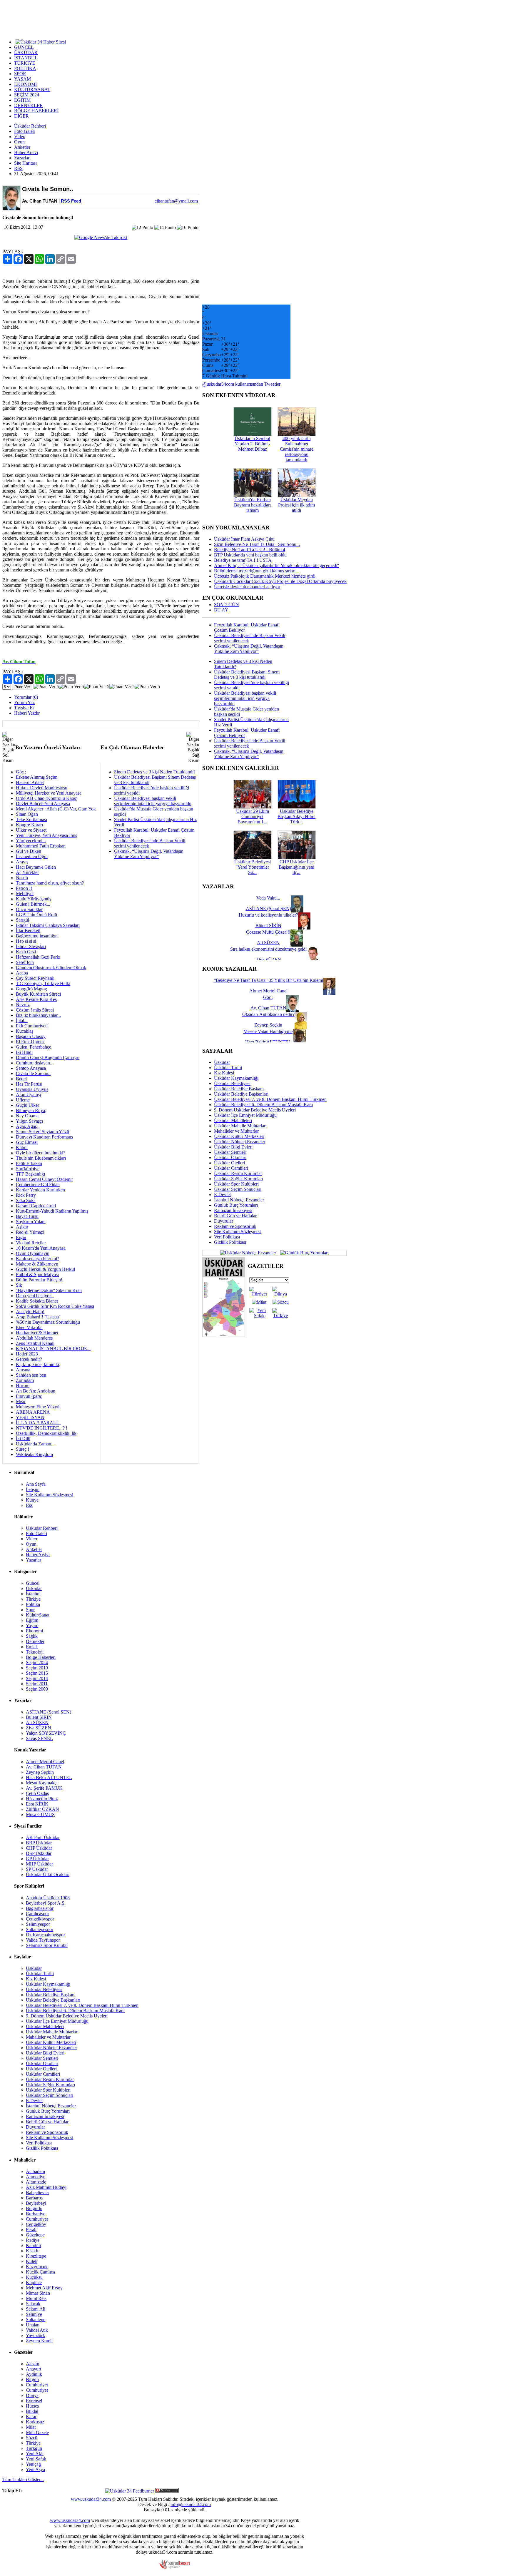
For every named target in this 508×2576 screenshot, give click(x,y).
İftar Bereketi (28, 931)
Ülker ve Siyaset (31, 830)
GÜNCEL (24, 47)
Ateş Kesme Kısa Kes (36, 999)
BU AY (221, 610)
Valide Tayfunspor (43, 1940)
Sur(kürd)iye (28, 1169)
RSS (18, 168)
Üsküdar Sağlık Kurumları (239, 1179)
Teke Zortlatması (31, 819)
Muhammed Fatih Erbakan (41, 846)
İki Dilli (23, 1439)
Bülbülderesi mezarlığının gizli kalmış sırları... (256, 571)
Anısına (23, 1370)
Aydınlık (34, 2374)
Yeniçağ (33, 2464)
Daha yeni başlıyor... (35, 1296)
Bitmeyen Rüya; (31, 1110)
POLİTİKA (25, 68)
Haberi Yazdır (27, 713)
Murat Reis (36, 2298)
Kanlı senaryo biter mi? (37, 1259)
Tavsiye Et (24, 708)
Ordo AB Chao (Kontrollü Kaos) (47, 798)
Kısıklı (32, 2251)
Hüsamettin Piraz (42, 1799)
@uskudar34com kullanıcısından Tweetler (241, 384)
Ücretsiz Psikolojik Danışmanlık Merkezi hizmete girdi (265, 576)
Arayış (22, 862)
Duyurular (224, 1221)
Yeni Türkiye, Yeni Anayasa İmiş (46, 835)
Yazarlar (22, 158)
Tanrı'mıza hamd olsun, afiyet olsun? (50, 883)
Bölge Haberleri (41, 1657)
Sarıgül (22, 920)
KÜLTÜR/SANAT (32, 90)
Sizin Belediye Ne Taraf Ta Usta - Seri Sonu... (257, 544)
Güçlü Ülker (27, 1105)
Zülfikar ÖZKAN (42, 1809)
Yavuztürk (35, 2335)
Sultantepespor (40, 1929)
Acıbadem (35, 2171)
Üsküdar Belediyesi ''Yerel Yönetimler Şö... (253, 867)
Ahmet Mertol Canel (45, 1762)
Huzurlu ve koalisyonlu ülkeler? (268, 915)
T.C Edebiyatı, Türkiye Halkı (43, 983)
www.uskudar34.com (91, 2499)
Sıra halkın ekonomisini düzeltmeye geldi (268, 949)
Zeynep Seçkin (40, 1772)
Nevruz (23, 1005)
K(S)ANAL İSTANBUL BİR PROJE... (53, 1349)
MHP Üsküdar (39, 1864)
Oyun (19, 142)
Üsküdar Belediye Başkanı (239, 1089)
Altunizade (36, 2182)
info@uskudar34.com (191, 2504)
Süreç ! (22, 1449)
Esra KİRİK (37, 1804)
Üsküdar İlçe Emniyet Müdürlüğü (245, 1115)
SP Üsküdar (37, 1869)
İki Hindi (24, 1052)
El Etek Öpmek (30, 1042)
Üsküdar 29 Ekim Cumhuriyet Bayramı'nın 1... (253, 816)
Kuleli (32, 2261)
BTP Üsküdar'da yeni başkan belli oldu (250, 555)
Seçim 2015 (37, 1673)
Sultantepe (36, 2320)
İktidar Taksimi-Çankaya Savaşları (48, 925)
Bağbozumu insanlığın (37, 936)
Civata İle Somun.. (33, 1073)
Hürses (32, 2406)
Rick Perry (26, 1195)
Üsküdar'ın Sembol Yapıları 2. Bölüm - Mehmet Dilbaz (252, 444)
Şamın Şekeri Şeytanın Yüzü (42, 1132)
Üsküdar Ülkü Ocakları (48, 1874)
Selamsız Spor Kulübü (47, 1945)
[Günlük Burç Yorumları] (303, 1252)
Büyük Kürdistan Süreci (38, 994)
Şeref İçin (25, 962)
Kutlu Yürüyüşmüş (34, 899)
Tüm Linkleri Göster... (23, 2479)
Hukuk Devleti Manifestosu (42, 788)
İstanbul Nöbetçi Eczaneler (239, 1200)
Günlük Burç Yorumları (236, 1205)
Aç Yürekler (27, 872)
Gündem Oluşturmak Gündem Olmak (51, 968)
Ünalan (33, 2325)
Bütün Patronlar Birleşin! (39, 1280)
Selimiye (34, 2314)
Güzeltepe (35, 2235)
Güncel (33, 1583)
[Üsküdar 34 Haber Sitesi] (41, 41)
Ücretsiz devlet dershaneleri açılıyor (247, 587)
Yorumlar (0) (26, 697)
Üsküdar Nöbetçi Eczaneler (240, 1142)
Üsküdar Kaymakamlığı (236, 1078)
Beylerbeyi (36, 2203)
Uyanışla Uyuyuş (32, 1089)
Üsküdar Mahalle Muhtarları (240, 1126)
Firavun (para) (29, 1396)
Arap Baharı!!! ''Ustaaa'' (38, 1317)
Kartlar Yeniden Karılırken (40, 1190)
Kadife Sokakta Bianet (37, 1301)
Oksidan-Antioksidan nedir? (268, 1014)
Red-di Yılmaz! (30, 1232)
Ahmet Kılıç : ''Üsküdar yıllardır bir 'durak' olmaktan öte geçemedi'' (276, 565)
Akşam (32, 2364)
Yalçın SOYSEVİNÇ (46, 1733)
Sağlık (32, 1636)
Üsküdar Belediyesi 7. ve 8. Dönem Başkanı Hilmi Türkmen (270, 1099)
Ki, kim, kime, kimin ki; (38, 1364)
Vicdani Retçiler (31, 1243)
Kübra (22, 1147)
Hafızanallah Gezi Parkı (38, 957)
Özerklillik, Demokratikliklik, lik (46, 1433)
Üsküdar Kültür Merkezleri (239, 1136)
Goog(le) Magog (31, 989)
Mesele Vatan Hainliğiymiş (268, 1031)
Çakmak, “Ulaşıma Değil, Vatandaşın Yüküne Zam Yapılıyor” (149, 854)
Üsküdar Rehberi (30, 126)
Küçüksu (34, 2277)
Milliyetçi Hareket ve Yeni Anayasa (49, 793)
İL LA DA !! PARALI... (39, 1423)
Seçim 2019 (37, 1668)
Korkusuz (35, 2422)
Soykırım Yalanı (31, 1222)
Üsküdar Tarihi (228, 1068)
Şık (19, 1285)
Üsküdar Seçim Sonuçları (238, 1189)
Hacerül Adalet (30, 782)
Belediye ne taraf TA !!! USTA (243, 560)
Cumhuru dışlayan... (35, 1063)
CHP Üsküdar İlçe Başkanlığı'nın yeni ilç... (296, 867)
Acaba (22, 973)
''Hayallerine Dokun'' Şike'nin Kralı (49, 1290)
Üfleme (23, 1100)
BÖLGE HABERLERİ (36, 111)
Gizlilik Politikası (230, 1242)
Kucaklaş (25, 1031)
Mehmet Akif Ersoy (44, 2288)
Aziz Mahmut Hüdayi (46, 2187)
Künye (32, 1500)
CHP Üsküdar (39, 1848)
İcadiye (33, 2240)
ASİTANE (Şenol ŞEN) (49, 1712)
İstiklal (32, 2411)
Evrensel (34, 2401)
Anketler (22, 147)
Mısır (21, 1401)
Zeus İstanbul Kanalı (35, 1343)
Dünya (32, 2395)
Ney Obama (27, 1116)
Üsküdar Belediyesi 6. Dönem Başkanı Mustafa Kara (263, 1105)
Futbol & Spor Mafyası (37, 1274)
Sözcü (32, 2438)
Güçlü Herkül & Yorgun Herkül (45, 1269)
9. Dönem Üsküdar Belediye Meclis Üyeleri (255, 1110)
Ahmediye (36, 2177)
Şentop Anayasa (31, 1068)
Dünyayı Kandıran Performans (44, 1137)
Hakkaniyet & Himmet (37, 1333)
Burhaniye (36, 2214)
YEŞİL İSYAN (30, 1417)
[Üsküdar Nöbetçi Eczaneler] (248, 1252)
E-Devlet (222, 1195)
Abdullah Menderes (34, 1338)
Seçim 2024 (37, 1663)
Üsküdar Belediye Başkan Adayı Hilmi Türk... (296, 816)
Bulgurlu (34, 2208)
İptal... (22, 1020)
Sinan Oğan (27, 814)
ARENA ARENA (33, 1412)
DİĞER (21, 116)
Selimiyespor (38, 1924)
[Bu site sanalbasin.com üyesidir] (175, 2567)
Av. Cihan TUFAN (44, 1767)
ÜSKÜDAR (26, 52)
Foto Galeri (25, 131)
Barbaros (34, 2198)
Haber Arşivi (26, 152)
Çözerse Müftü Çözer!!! (268, 932)
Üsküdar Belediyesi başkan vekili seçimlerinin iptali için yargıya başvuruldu (153, 801)
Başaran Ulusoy (31, 1036)
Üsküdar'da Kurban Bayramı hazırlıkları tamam (252, 505)
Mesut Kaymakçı (42, 1783)
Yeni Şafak (36, 2459)
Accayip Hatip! (30, 1312)
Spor (30, 1610)
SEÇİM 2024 (27, 95)
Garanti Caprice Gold (36, 1206)
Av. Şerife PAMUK (44, 1788)
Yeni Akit (35, 2454)
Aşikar (22, 1227)
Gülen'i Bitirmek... (33, 904)
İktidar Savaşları (31, 946)
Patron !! (24, 888)
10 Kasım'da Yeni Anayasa (41, 1248)
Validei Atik (37, 2330)
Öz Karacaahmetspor (45, 1935)
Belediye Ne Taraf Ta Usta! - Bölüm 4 (250, 550)
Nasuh (22, 878)
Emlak (32, 1647)
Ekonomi (34, 1631)
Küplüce (34, 2282)
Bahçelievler (37, 2193)
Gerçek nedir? (29, 1359)
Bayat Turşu (27, 1216)
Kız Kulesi (224, 1073)
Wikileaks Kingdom (34, 1454)
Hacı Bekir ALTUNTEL (49, 1777)
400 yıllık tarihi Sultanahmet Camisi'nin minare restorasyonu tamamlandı (297, 449)
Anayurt (34, 2369)
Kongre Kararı (29, 825)
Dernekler (35, 1641)
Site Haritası (25, 163)
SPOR (20, 74)
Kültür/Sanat (38, 1615)
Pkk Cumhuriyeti (32, 1026)
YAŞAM (22, 79)
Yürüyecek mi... (31, 841)
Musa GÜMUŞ (40, 1814)
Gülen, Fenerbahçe (34, 1047)
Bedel (21, 1079)
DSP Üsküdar (39, 1853)
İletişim (33, 1489)
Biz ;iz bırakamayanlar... (38, 1015)
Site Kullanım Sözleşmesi (238, 1232)
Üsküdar (222, 1062)
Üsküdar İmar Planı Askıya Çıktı (244, 539)
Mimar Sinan (38, 2293)
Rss (29, 1505)
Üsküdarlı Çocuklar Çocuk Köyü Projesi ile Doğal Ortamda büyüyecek (280, 581)
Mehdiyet (25, 894)
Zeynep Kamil (39, 2341)
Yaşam (32, 1625)
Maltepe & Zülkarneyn (37, 1264)
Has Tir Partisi (29, 1084)
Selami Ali (36, 2309)
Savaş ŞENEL (39, 1738)
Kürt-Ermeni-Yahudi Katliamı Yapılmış (52, 1211)
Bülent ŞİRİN (39, 1717)
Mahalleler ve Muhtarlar (236, 1131)
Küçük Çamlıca (40, 2272)
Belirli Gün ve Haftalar (235, 1216)
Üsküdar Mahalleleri (233, 1120)
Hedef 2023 (27, 1354)
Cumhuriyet (37, 2219)
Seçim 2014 (37, 1678)
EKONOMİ (25, 84)
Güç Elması (27, 1142)
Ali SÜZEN (37, 1722)
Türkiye (33, 1599)
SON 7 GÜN (227, 605)
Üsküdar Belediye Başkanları (241, 1094)
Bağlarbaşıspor (40, 1908)
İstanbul (33, 1594)
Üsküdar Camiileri (231, 1168)
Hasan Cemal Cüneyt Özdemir (44, 1179)
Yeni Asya (35, 2469)
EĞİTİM (22, 100)
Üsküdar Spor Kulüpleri (236, 1184)
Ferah (31, 2230)
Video (20, 137)
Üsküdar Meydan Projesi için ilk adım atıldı (296, 505)
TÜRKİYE (25, 63)
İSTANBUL (26, 58)
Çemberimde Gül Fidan (38, 1185)
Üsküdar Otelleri (229, 1163)
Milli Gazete (37, 2432)
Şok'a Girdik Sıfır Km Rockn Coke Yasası (55, 1306)
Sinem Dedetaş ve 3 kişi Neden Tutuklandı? (155, 772)
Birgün (32, 2379)
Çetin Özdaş (37, 1793)
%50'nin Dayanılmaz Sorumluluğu (48, 1322)
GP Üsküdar (37, 1859)
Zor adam (25, 1380)
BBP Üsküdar (39, 1843)
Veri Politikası (227, 1237)
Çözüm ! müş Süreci (35, 1010)
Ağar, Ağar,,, (28, 1126)
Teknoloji (35, 1652)
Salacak (33, 2304)
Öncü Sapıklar (29, 909)
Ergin (21, 1237)
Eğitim (32, 1620)
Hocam (23, 1386)
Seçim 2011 (37, 1684)
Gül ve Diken (29, 851)
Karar (31, 2417)
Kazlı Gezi (26, 952)
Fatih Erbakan (29, 1163)
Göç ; (21, 772)
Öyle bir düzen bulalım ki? (41, 1153)
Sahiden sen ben (31, 1375)
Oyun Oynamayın (33, 1253)
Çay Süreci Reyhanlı (35, 978)
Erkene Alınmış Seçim (37, 777)
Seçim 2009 (37, 1689)
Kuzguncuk (37, 2267)
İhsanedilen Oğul (32, 856)
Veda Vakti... (268, 898)
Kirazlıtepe (36, 2256)
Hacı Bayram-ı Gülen (36, 867)
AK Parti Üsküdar (43, 1837)
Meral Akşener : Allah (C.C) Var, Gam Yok (56, 809)
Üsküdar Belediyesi (232, 1083)
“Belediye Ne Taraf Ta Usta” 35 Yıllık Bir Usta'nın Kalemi (268, 980)
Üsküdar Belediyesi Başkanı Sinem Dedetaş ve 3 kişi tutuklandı (247, 674)
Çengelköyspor (40, 1919)
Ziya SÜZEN (39, 1728)
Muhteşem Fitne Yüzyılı (38, 1407)
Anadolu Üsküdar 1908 (48, 1898)
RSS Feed (71, 201)
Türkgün (34, 2448)
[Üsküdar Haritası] (224, 1336)
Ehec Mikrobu (29, 1327)
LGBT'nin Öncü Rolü (36, 915)
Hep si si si (26, 941)
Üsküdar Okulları (230, 1157)
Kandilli (33, 2245)
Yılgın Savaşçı (29, 1121)
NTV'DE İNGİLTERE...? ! (42, 1428)
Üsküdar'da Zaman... (35, 1444)
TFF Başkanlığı (30, 1174)
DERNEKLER (29, 105)
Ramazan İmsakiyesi (233, 1210)
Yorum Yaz (24, 702)
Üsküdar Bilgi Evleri (233, 1147)
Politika (33, 1604)
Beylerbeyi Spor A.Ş (45, 1903)
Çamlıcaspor (37, 1914)
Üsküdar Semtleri (230, 1152)
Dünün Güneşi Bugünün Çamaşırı (48, 1058)
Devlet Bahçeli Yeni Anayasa (43, 804)
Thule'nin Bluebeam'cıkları (41, 1158)
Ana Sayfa (36, 1484)
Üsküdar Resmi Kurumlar (238, 1173)
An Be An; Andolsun (36, 1391)
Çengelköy (36, 2224)
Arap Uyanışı (28, 1095)
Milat (31, 2427)
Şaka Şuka (26, 1200)
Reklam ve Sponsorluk (235, 1226)
